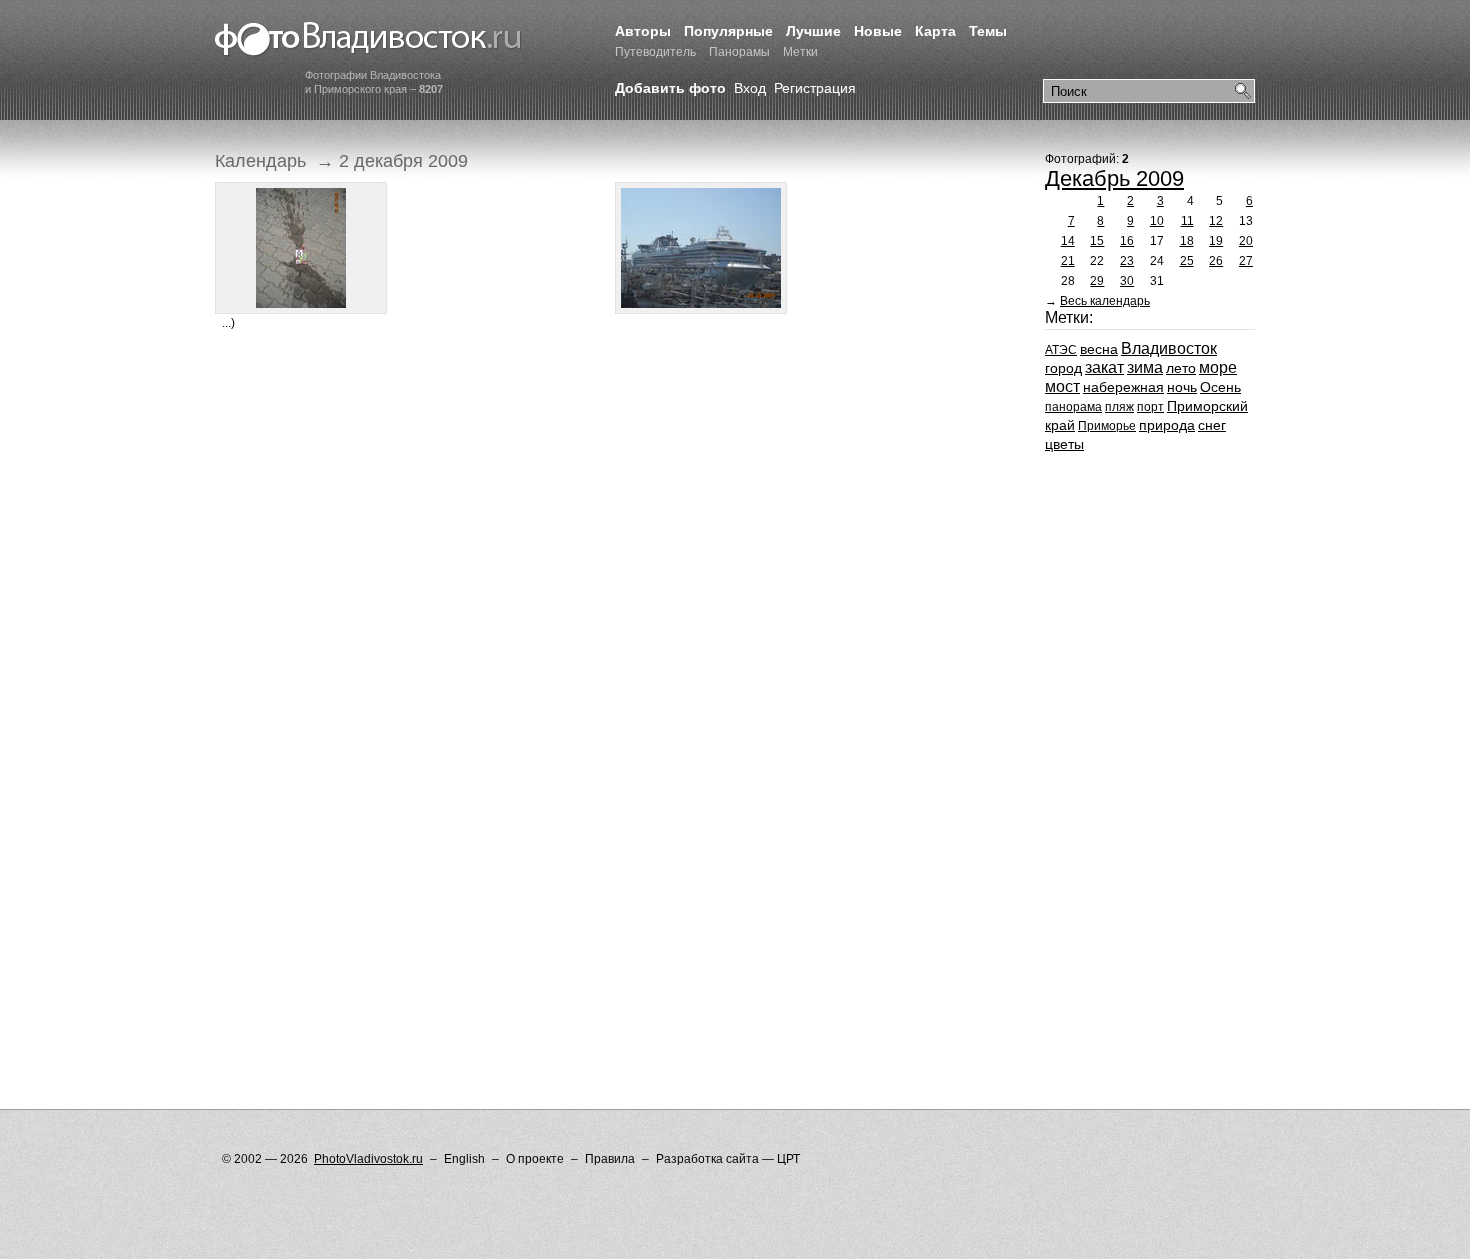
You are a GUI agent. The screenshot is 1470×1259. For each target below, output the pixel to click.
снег (1212, 425)
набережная (1123, 387)
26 (1216, 261)
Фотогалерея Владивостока (368, 40)
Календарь (260, 161)
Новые (878, 31)
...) (228, 323)
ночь (1182, 387)
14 (1068, 241)
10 (1157, 221)
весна (1099, 349)
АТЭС (1061, 350)
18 (1187, 241)
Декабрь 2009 (1114, 178)
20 (1246, 241)
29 (1097, 281)
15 (1097, 241)
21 (1068, 261)
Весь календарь (1105, 301)
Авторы (643, 31)
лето (1181, 368)
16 (1127, 241)
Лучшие (813, 31)
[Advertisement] (579, 408)
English (464, 1159)
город (1063, 368)
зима (1145, 367)
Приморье (1107, 426)
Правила (610, 1159)
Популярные (728, 31)
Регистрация (815, 88)
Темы (988, 31)
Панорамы (739, 52)
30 (1127, 281)
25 (1187, 261)
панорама (1073, 407)
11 (1187, 221)
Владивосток (1169, 348)
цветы (1064, 444)
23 (1127, 261)
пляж (1119, 407)
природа (1167, 425)
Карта (935, 31)
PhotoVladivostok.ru (368, 1159)
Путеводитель (655, 52)
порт (1150, 407)
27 (1246, 261)
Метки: (1069, 317)
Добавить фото (670, 88)
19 (1216, 241)
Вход (750, 88)
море (1218, 367)
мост (1062, 386)
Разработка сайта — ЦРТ (728, 1159)
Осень (1220, 387)
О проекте (535, 1159)
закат (1104, 367)
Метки (800, 52)
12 (1216, 221)
